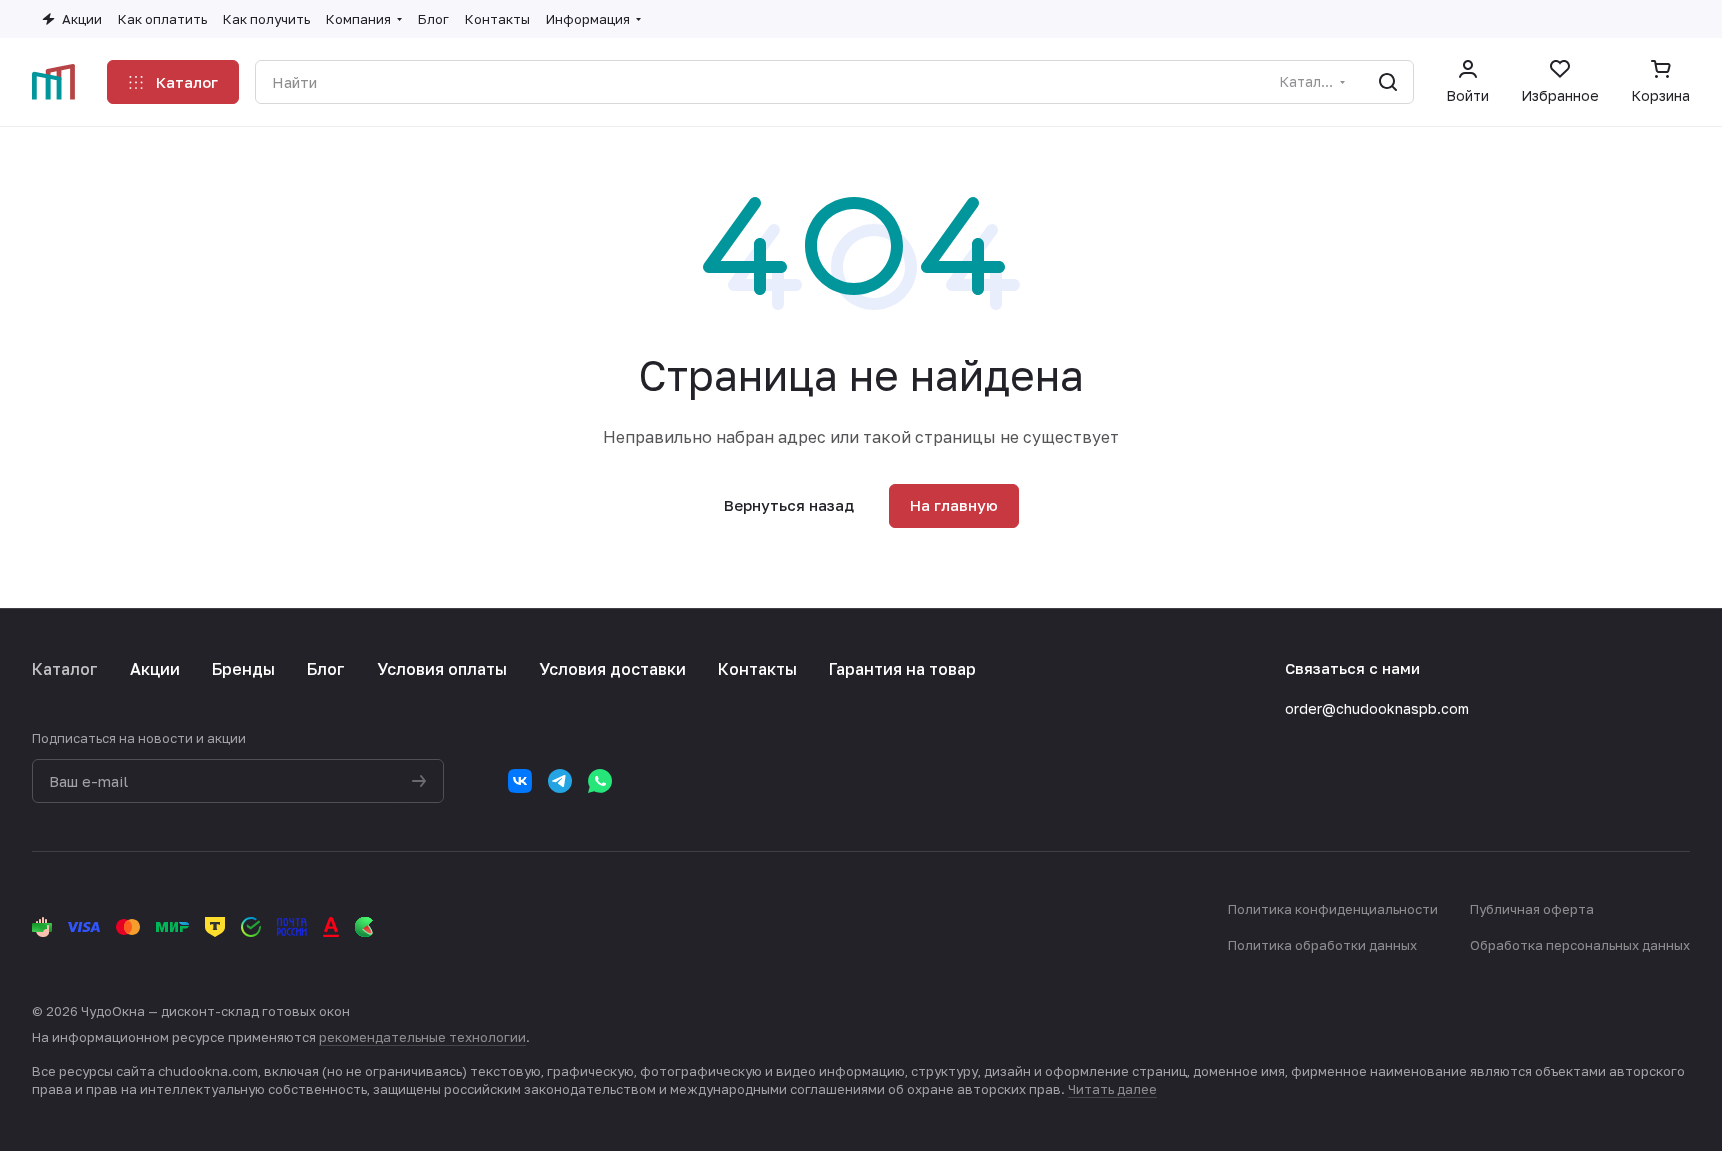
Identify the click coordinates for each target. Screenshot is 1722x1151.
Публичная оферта (1532, 909)
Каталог (65, 669)
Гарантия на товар (902, 669)
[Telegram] (560, 781)
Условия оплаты (442, 669)
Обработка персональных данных (1580, 945)
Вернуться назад (789, 505)
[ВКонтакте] (520, 781)
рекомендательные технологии (422, 1037)
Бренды (243, 669)
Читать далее (1112, 1089)
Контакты (757, 669)
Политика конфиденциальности (1333, 909)
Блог (326, 669)
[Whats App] (600, 781)
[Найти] (1388, 82)
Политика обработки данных (1322, 945)
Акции (155, 669)
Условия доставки (612, 669)
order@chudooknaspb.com (1377, 708)
